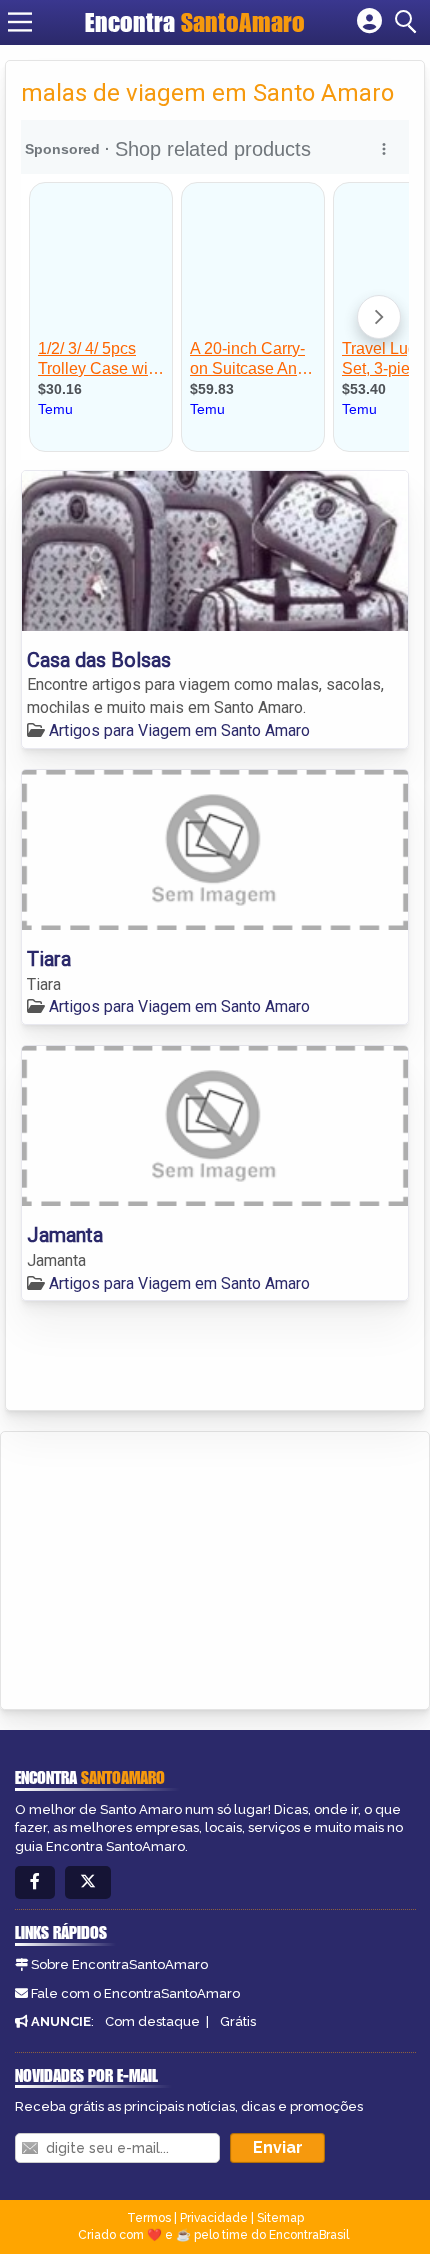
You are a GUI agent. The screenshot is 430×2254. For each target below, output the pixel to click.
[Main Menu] (20, 22)
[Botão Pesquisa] (409, 22)
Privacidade (214, 2218)
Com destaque (152, 2021)
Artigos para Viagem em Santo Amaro (179, 730)
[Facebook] (35, 1882)
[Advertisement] (166, 1567)
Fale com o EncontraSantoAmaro (135, 1993)
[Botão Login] (369, 22)
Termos (149, 2218)
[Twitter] (88, 1882)
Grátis (238, 2021)
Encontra (195, 22)
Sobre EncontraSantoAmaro (119, 1964)
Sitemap (280, 2218)
